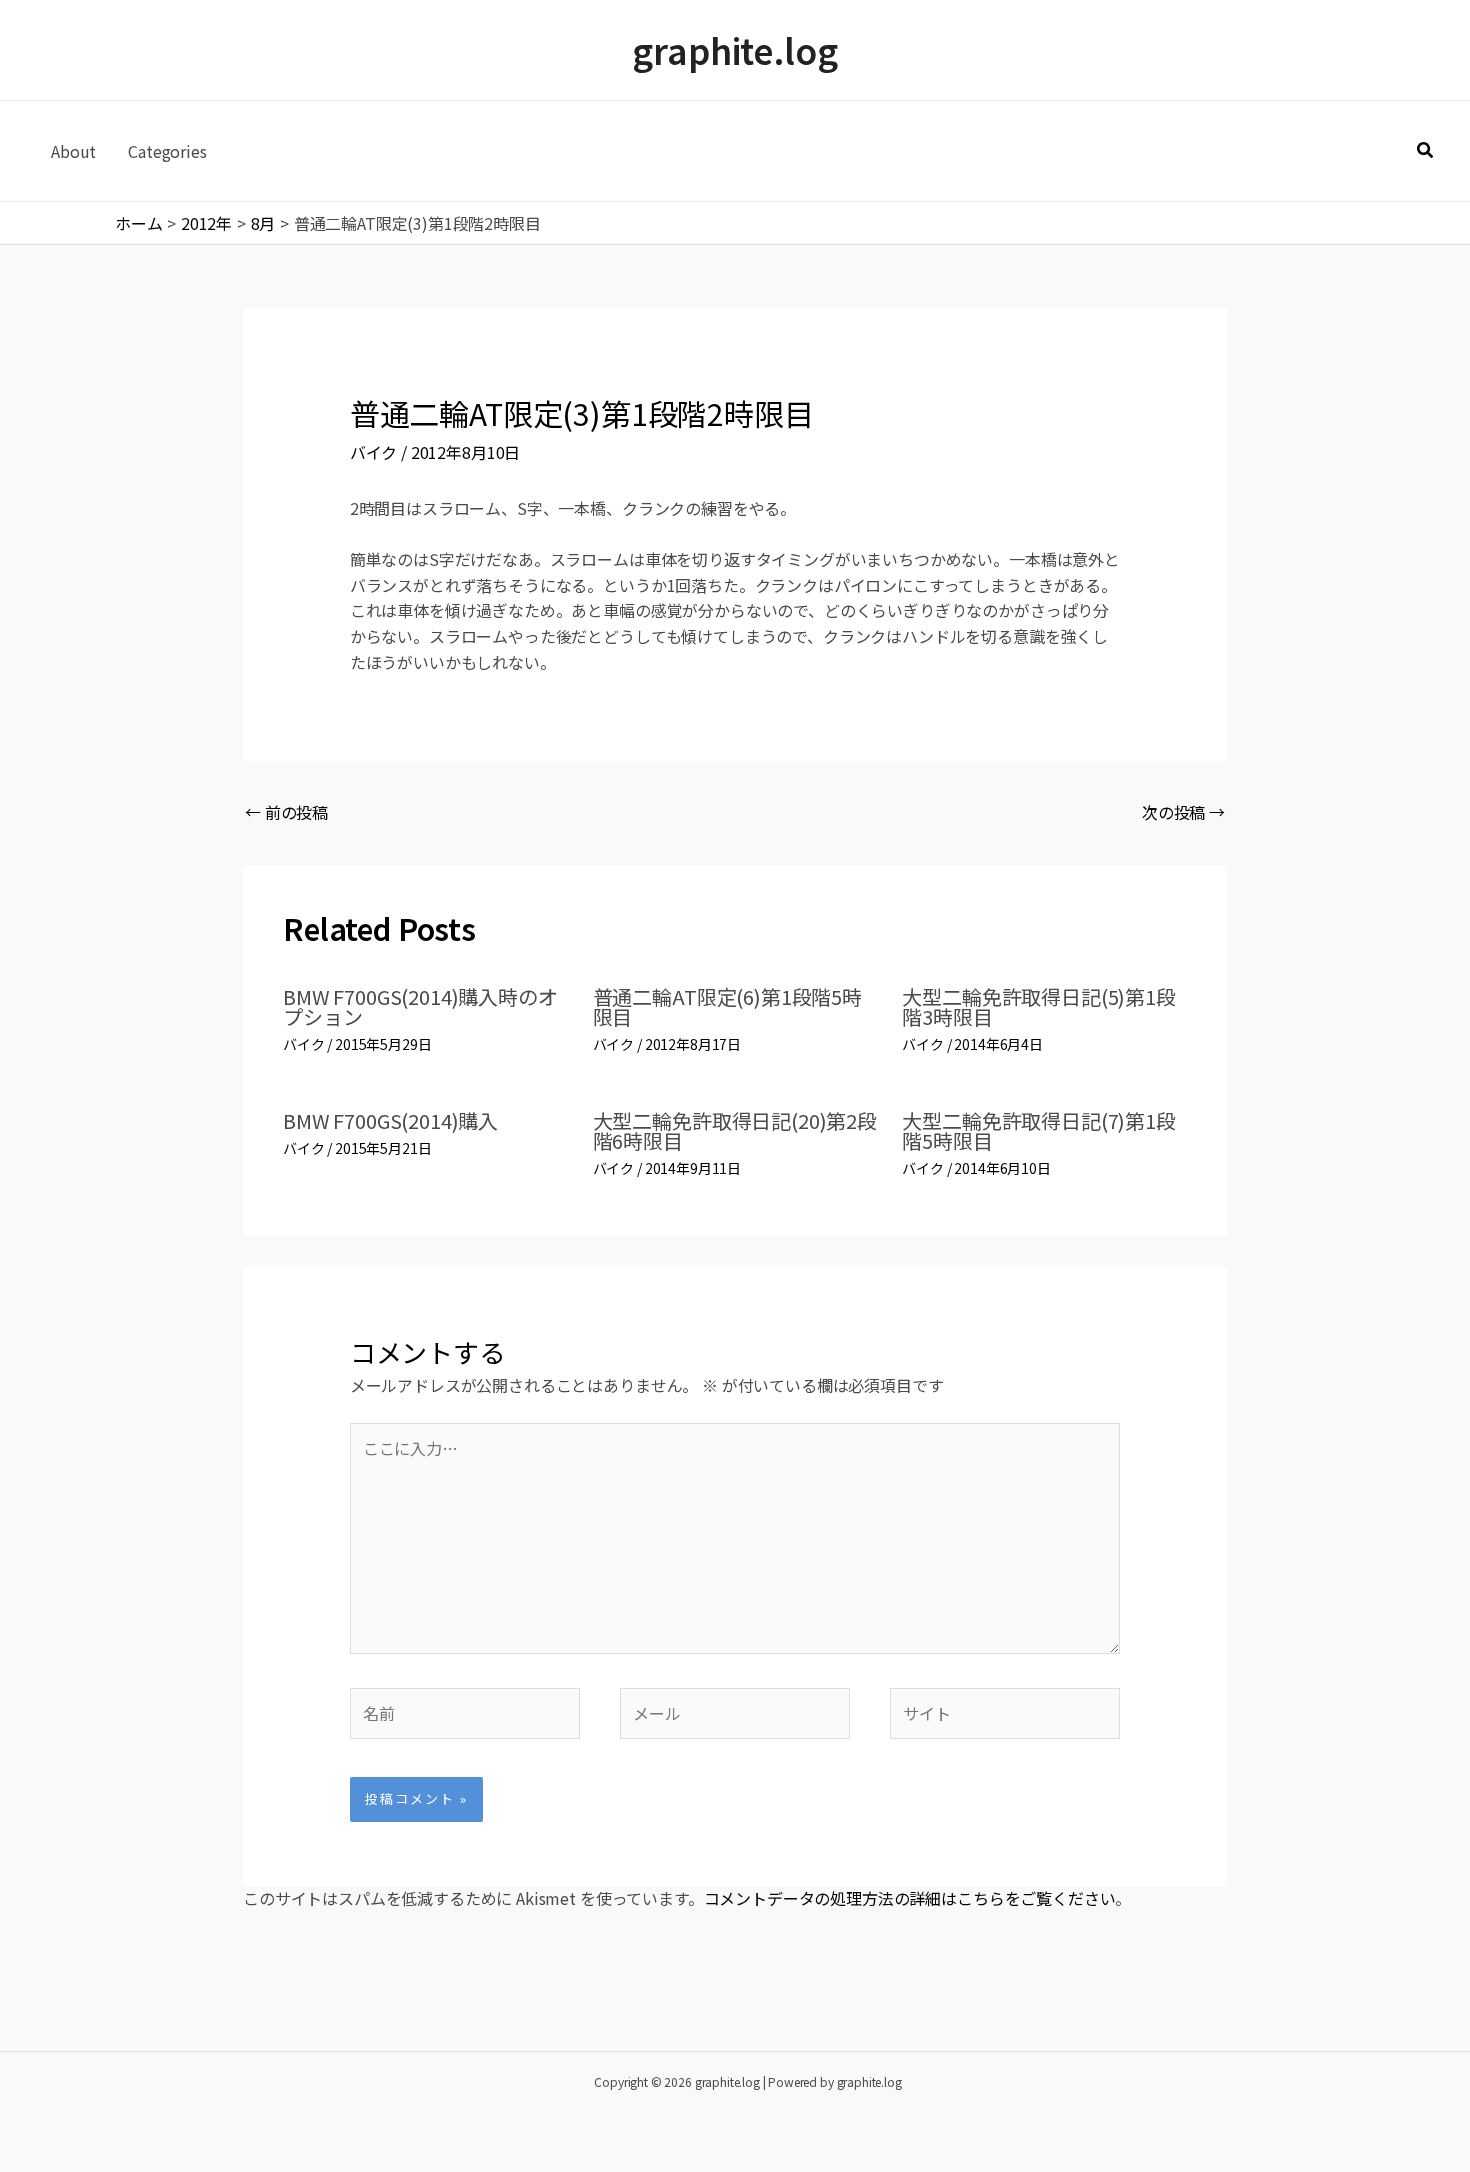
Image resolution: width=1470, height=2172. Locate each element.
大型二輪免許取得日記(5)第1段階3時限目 (1038, 1006)
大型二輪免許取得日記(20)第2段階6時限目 (735, 1130)
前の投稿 (286, 812)
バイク (374, 452)
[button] (1426, 151)
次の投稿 (1183, 812)
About (73, 151)
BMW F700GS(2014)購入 (390, 1120)
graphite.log (734, 49)
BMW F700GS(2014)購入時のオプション (420, 1006)
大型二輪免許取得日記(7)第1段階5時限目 (1038, 1130)
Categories (167, 151)
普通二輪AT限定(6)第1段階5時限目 (727, 1006)
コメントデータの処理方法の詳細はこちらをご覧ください (910, 1898)
